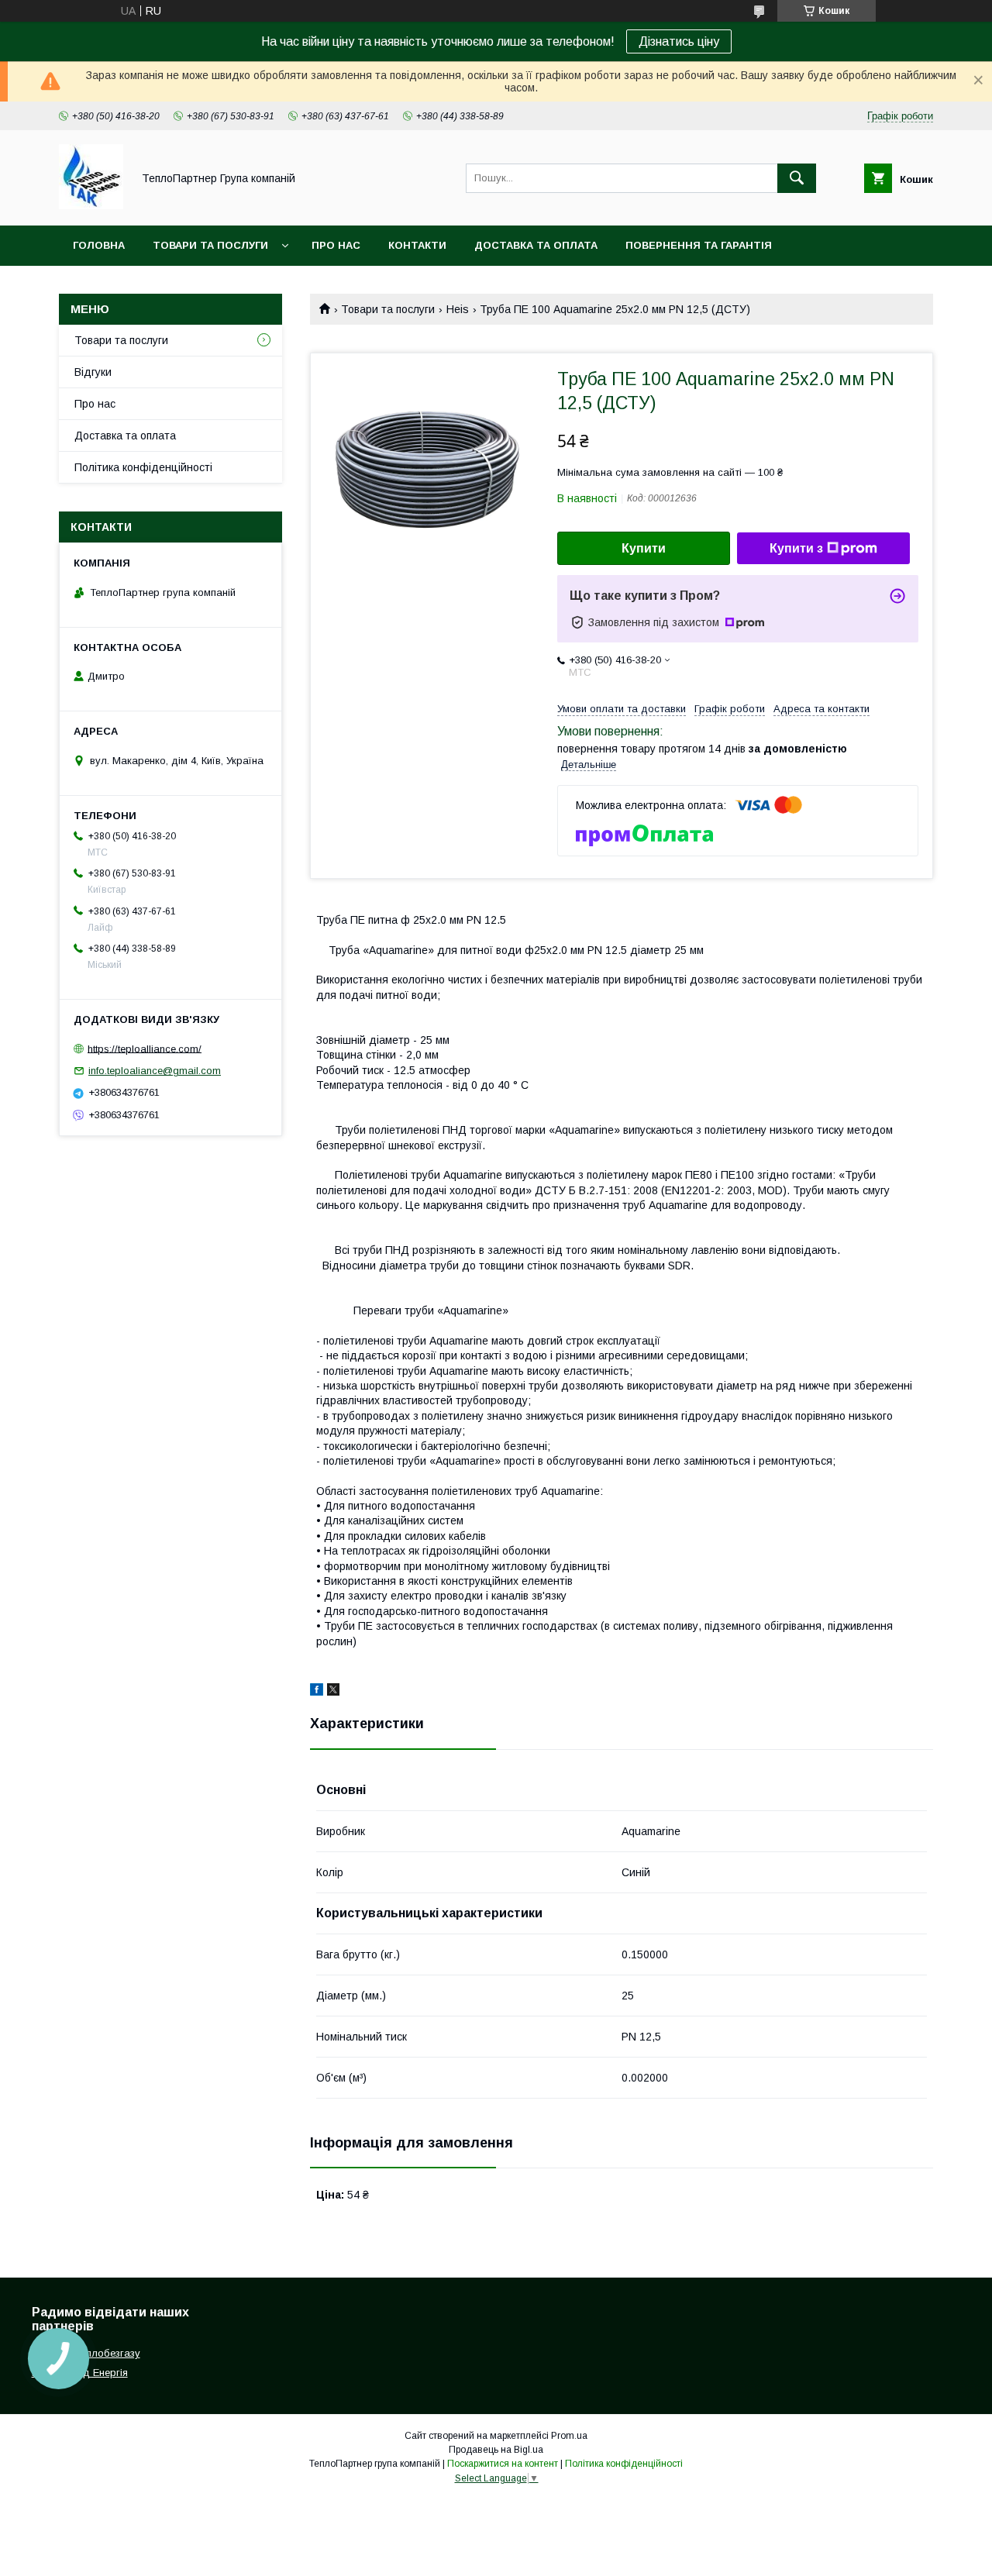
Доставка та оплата (536, 245)
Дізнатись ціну (679, 41)
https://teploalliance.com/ (145, 1048)
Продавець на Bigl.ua (496, 2450)
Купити (644, 548)
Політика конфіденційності (143, 467)
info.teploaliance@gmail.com (155, 1071)
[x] (333, 1692)
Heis (458, 309)
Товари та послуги (210, 245)
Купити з (796, 548)
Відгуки (93, 372)
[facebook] (317, 1692)
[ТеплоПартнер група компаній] (91, 205)
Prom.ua (569, 2436)
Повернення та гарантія (699, 245)
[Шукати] (797, 178)
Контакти (417, 245)
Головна (99, 245)
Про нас (336, 245)
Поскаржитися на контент (503, 2464)
